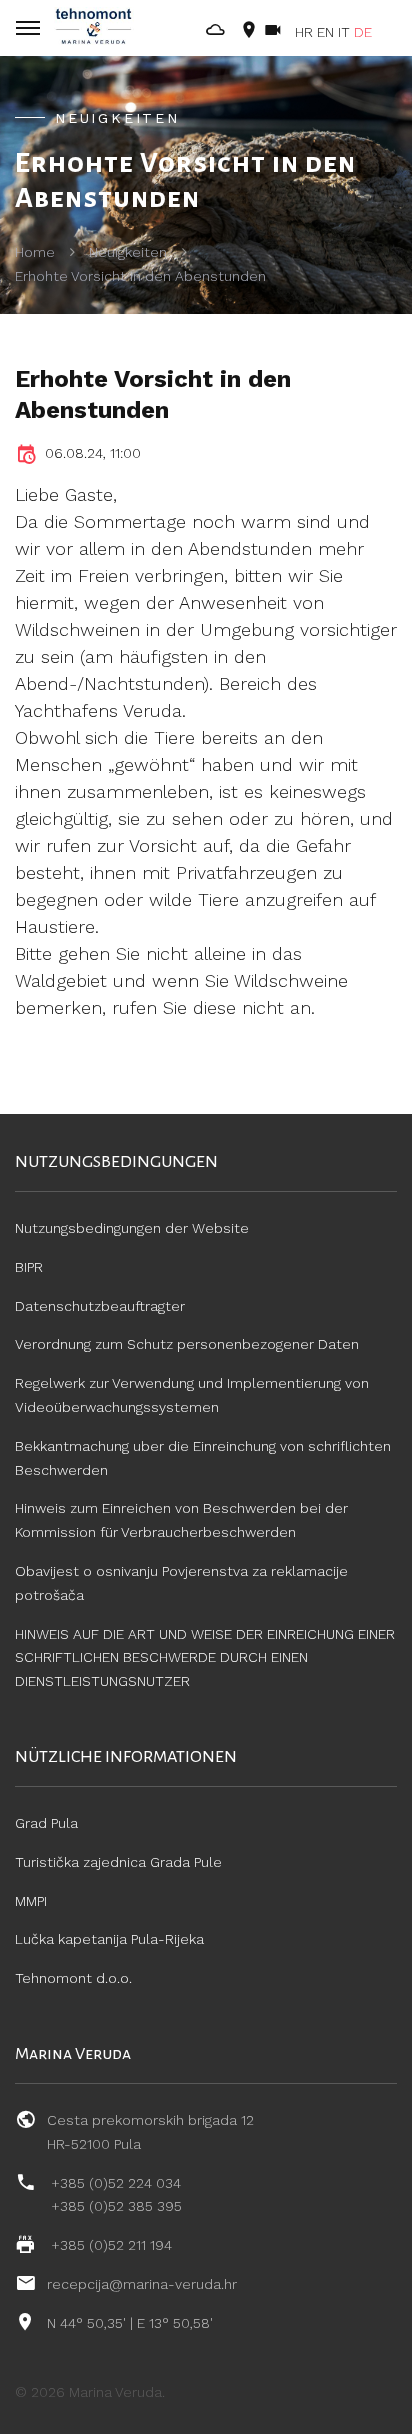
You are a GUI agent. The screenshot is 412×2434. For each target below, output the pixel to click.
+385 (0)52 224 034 (116, 2183)
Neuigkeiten (128, 252)
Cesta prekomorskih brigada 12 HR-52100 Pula (150, 2132)
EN (325, 32)
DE (363, 32)
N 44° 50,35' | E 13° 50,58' (130, 2323)
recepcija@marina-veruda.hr (142, 2284)
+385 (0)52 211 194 (111, 2245)
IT (344, 32)
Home (35, 252)
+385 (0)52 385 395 (116, 2206)
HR (304, 32)
